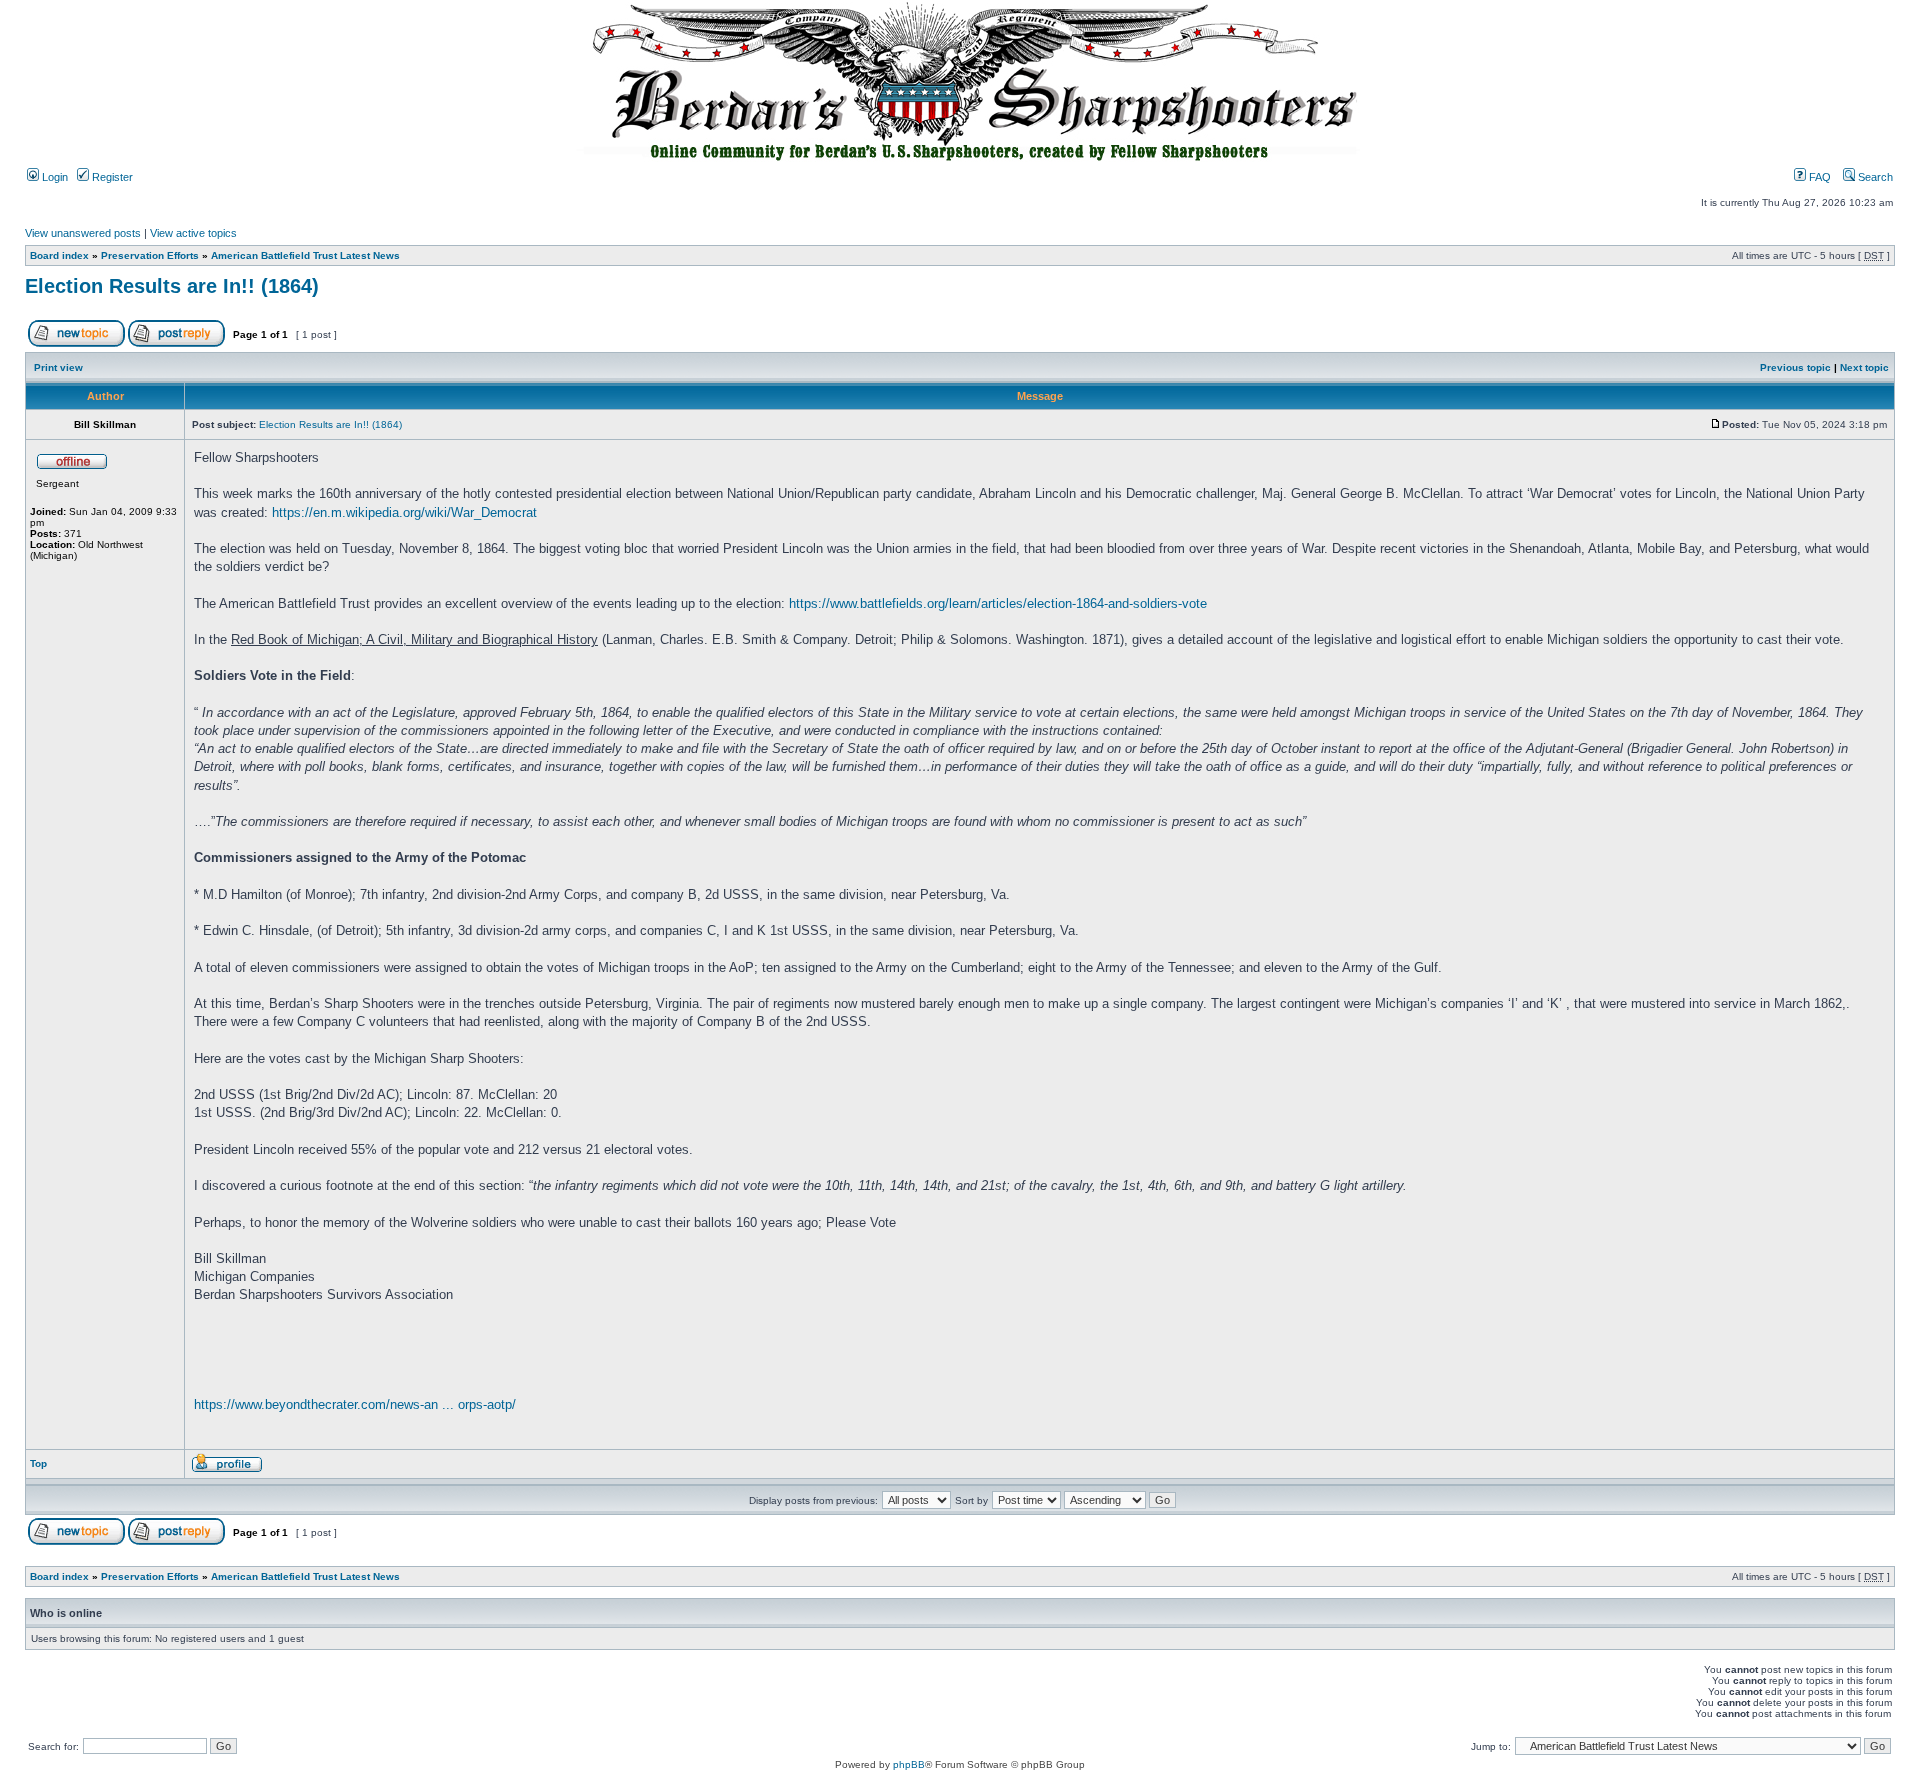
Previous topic (1795, 367)
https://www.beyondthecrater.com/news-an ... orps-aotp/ (355, 1404)
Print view (58, 367)
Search (1874, 177)
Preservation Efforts (150, 255)
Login (53, 177)
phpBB (909, 1764)
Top (38, 1463)
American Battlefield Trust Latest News (305, 255)
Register (111, 177)
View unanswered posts (83, 233)
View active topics (193, 233)
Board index (59, 255)
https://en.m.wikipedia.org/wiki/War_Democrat (404, 512)
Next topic (1864, 367)
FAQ (1818, 177)
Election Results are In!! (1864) (172, 286)
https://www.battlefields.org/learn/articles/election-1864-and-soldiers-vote (998, 603)
